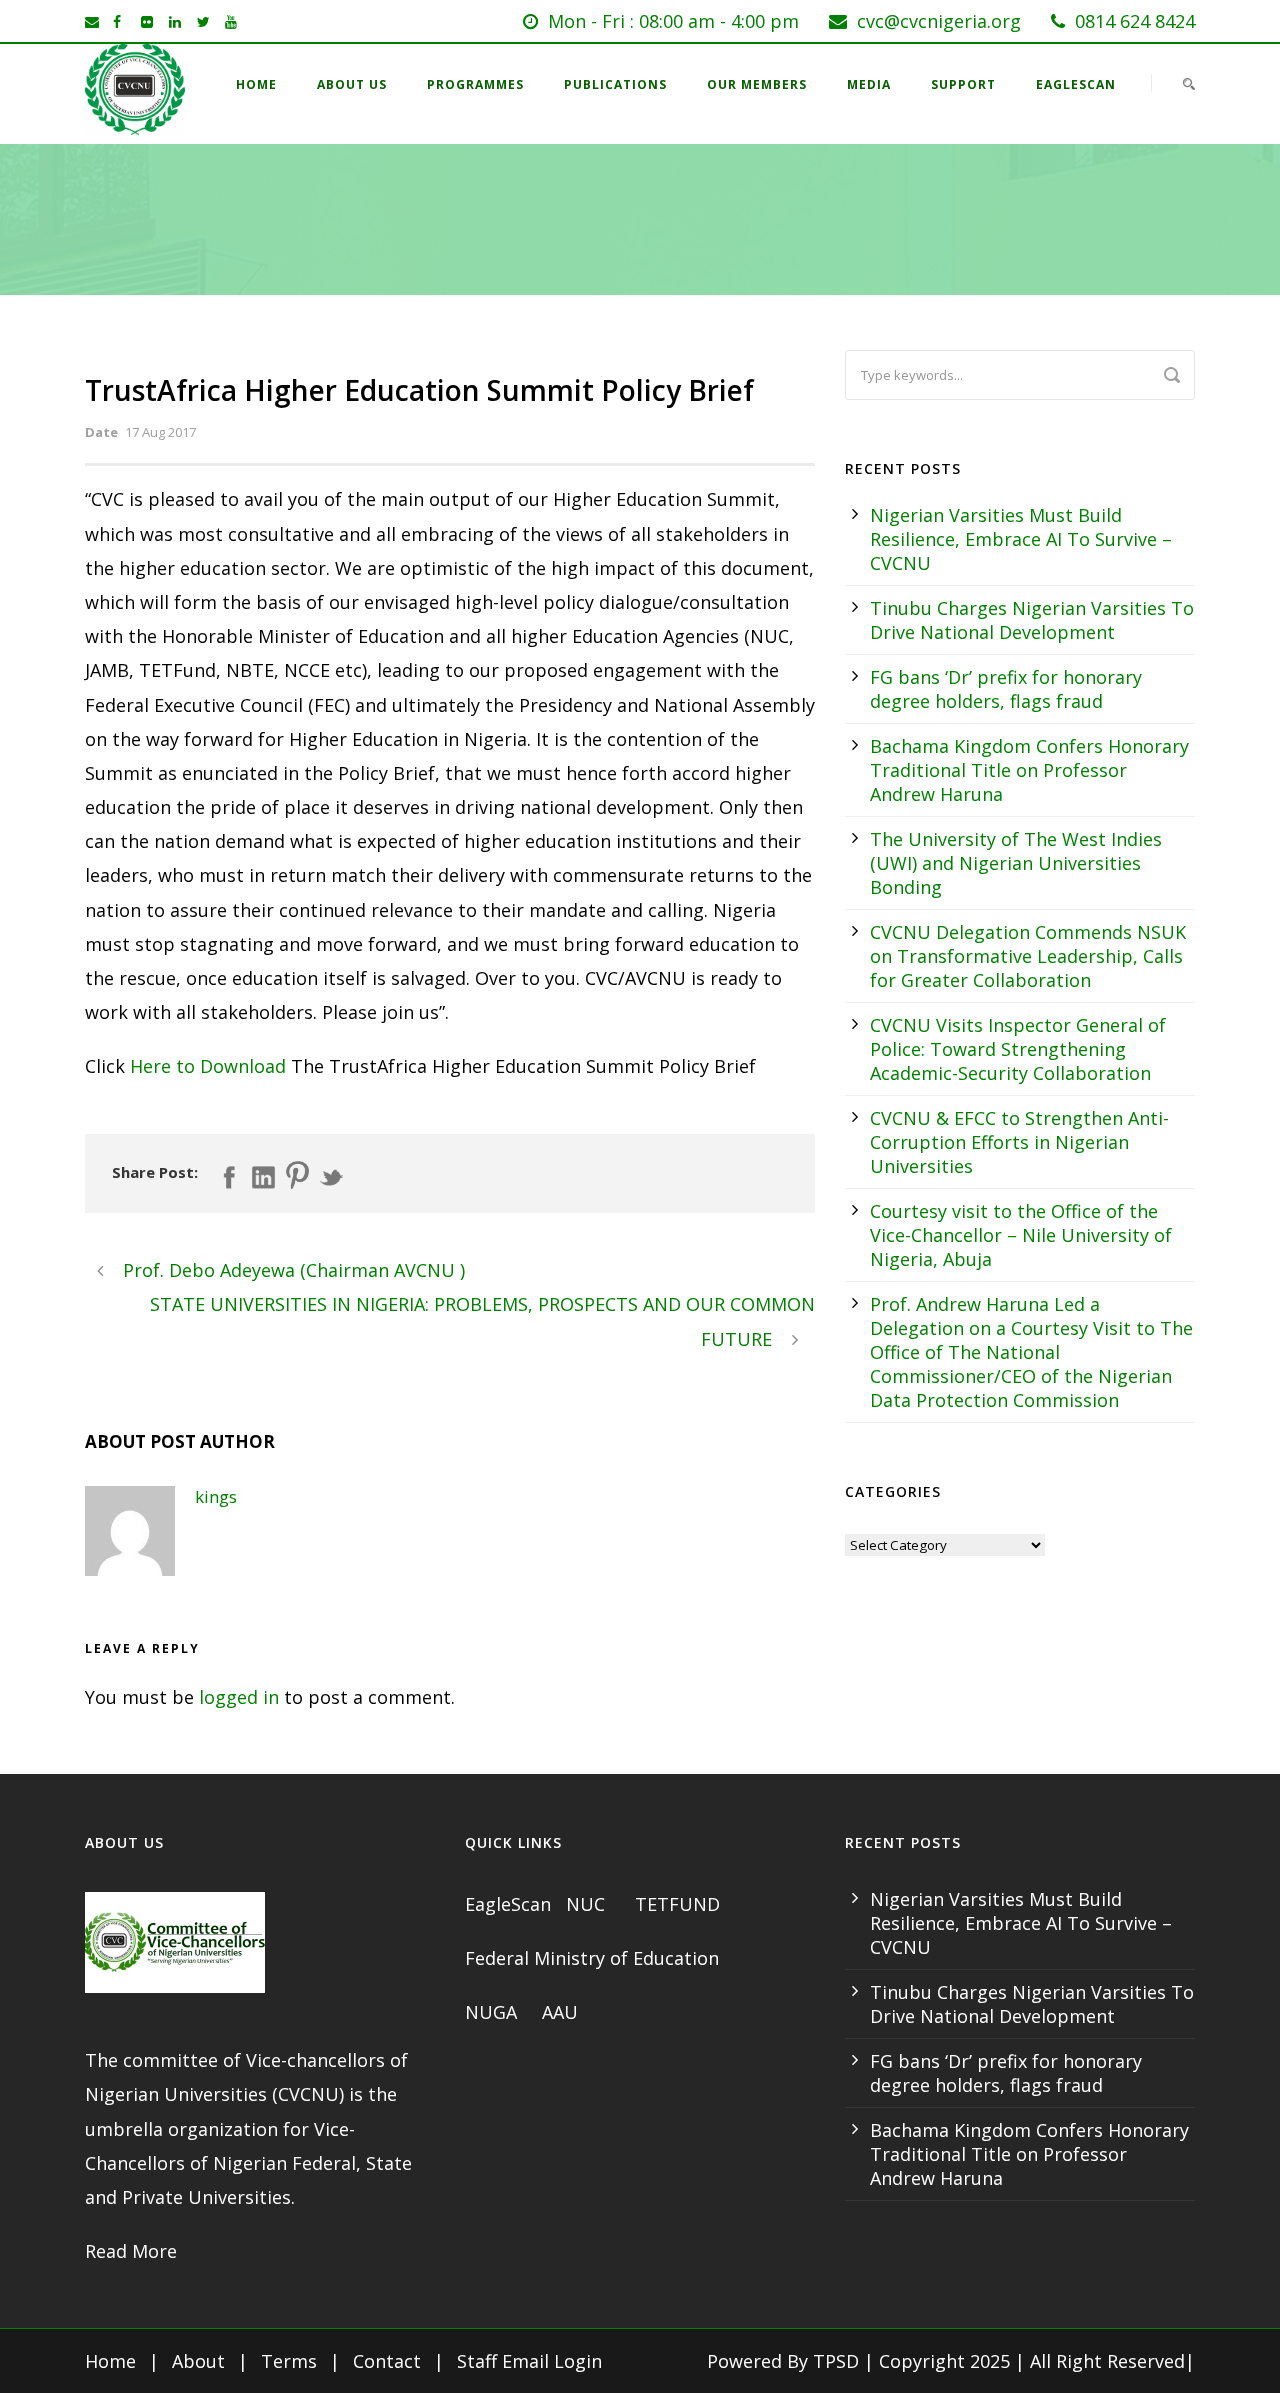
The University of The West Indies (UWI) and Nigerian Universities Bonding (1016, 863)
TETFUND (677, 1904)
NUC (588, 1904)
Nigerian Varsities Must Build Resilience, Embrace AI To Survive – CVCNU (1021, 539)
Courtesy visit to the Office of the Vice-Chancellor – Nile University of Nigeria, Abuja (1021, 1235)
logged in (239, 1697)
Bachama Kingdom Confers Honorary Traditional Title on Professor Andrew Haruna (1029, 770)
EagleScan (1076, 84)
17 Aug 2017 (160, 432)
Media (869, 84)
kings (216, 1496)
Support (963, 84)
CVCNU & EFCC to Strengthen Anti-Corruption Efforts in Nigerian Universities (1019, 1142)
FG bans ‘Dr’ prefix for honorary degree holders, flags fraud (1006, 689)
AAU (560, 2012)
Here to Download (208, 1066)
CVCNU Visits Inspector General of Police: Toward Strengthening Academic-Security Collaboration (1018, 1049)
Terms (289, 2361)
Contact (387, 2361)
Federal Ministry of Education (592, 1958)
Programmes (475, 84)
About (198, 2361)
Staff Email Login (529, 2361)
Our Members (757, 84)
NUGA (493, 2012)
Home (256, 84)
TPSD (836, 2361)
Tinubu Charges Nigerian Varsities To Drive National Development (1032, 620)
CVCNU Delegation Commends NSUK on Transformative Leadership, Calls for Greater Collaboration (1028, 956)
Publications (615, 84)
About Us (352, 84)
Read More (131, 2251)
